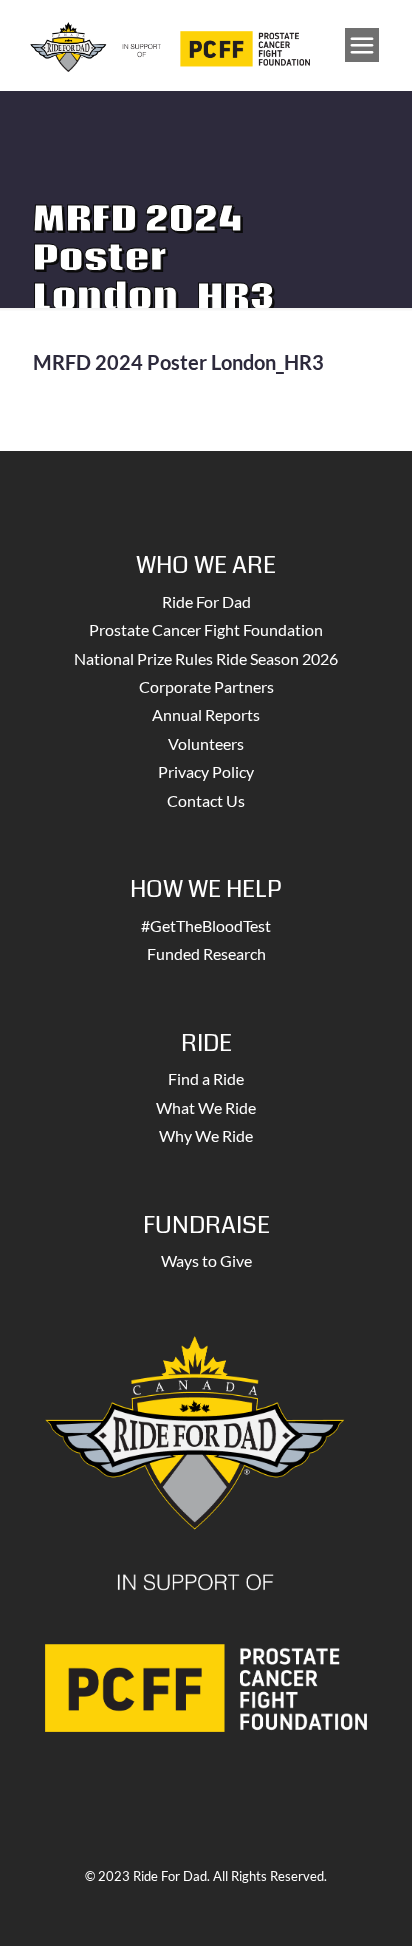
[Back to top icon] (371, 1905)
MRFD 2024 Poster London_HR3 (178, 362)
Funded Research (206, 953)
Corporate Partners (206, 686)
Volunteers (206, 743)
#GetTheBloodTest (206, 925)
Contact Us (206, 800)
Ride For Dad (206, 601)
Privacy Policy (206, 771)
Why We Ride (206, 1135)
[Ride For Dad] (170, 45)
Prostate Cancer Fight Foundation (206, 629)
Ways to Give (206, 1260)
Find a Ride (206, 1078)
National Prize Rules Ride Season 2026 (206, 658)
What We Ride (206, 1107)
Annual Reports (206, 714)
